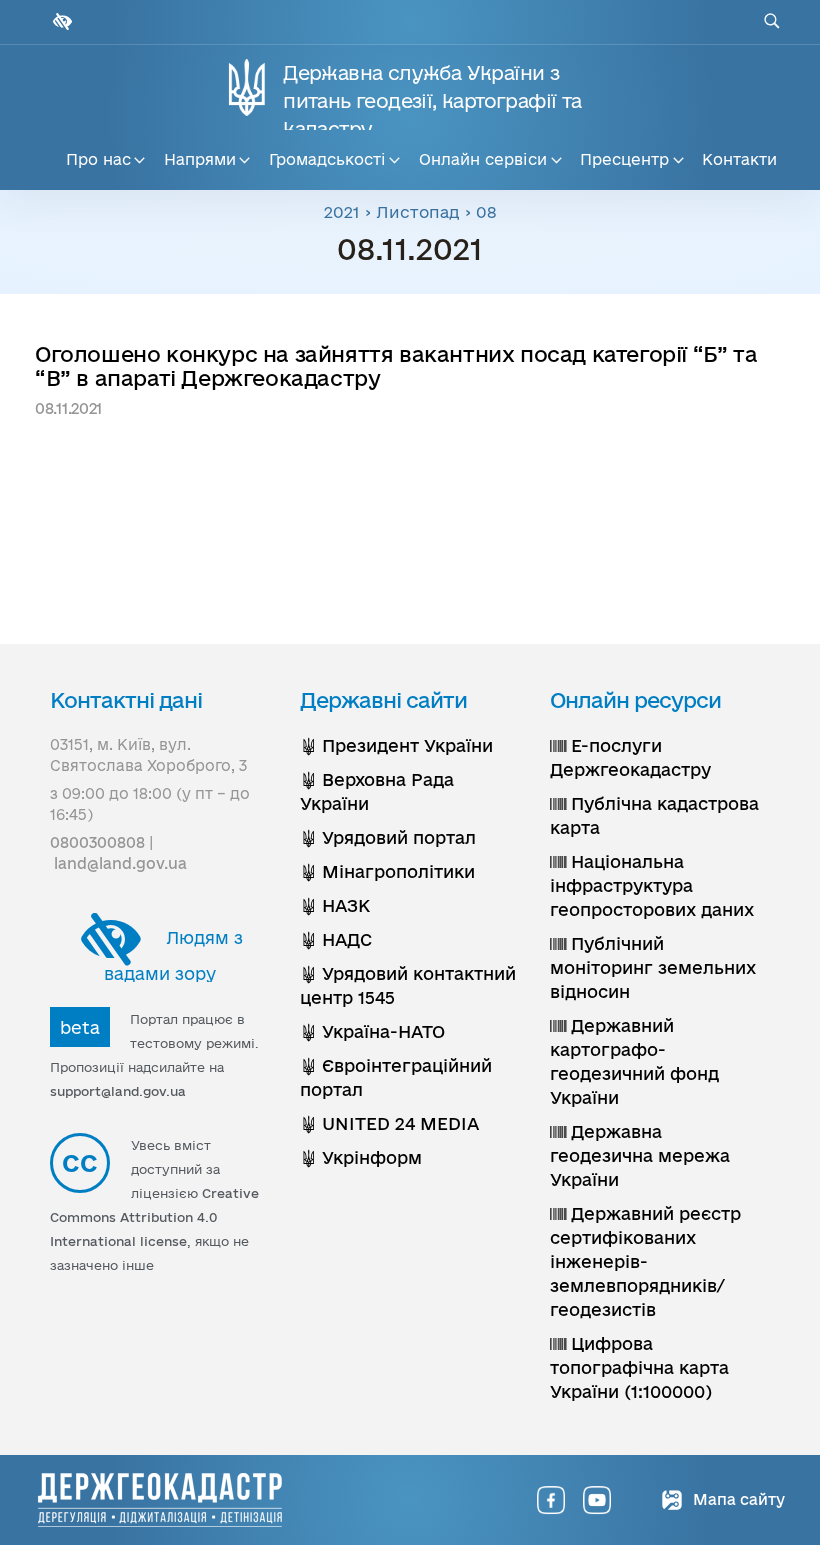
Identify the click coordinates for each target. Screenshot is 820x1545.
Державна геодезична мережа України (640, 1155)
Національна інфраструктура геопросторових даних (652, 885)
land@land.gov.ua (120, 863)
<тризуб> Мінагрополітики (387, 871)
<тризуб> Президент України (396, 745)
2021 (342, 212)
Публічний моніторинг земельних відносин (653, 967)
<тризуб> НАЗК (335, 905)
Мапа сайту (737, 1499)
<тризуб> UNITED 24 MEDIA (389, 1123)
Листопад (418, 212)
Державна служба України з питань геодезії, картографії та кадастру (432, 101)
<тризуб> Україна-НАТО (372, 1031)
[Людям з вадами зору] (60, 21)
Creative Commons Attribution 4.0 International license (154, 1217)
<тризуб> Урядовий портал (388, 837)
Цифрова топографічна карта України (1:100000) (639, 1367)
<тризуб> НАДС (336, 939)
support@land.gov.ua (118, 1091)
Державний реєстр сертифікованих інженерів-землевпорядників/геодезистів (645, 1261)
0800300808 (97, 842)
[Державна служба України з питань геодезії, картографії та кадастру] (160, 1500)
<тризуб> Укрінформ (361, 1157)
